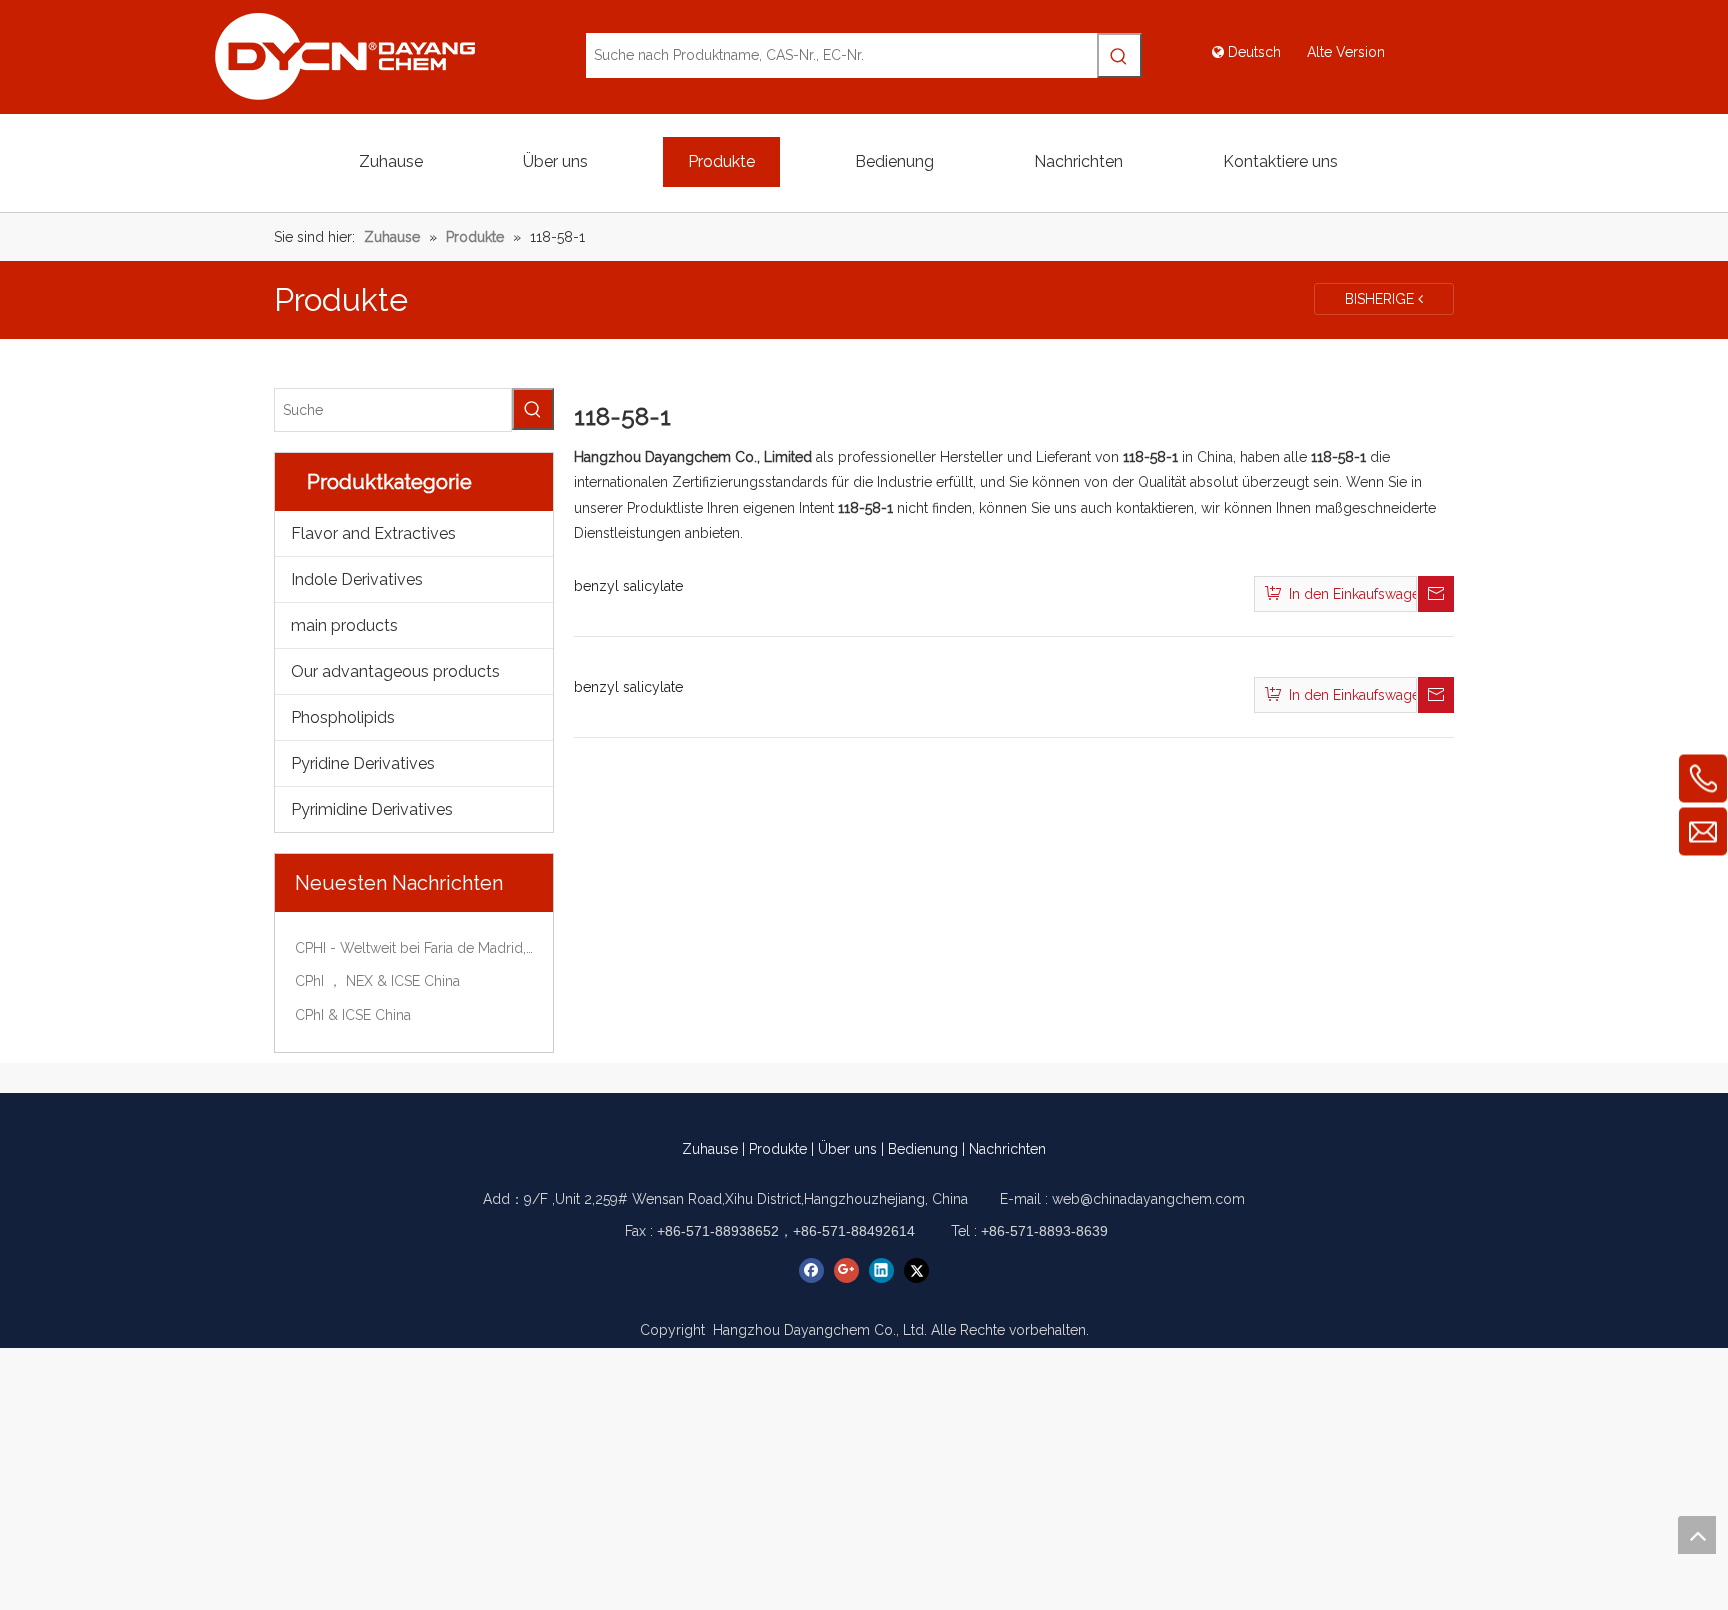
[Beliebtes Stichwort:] (1119, 55)
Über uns (847, 1149)
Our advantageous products (395, 671)
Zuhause (710, 1149)
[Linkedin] (881, 1270)
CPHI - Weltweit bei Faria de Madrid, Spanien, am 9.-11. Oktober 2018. (414, 948)
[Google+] (846, 1270)
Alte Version (1346, 52)
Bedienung (923, 1149)
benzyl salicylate (628, 586)
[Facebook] (811, 1270)
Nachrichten (1007, 1149)
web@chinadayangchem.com (1148, 1199)
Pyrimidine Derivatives (372, 809)
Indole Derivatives (357, 579)
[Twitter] (916, 1270)
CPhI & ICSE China (353, 1015)
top (1697, 1535)
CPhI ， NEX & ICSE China (377, 981)
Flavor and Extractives (373, 533)
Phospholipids (343, 717)
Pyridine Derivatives (363, 763)
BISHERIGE (1381, 299)
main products (344, 625)
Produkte (778, 1149)
